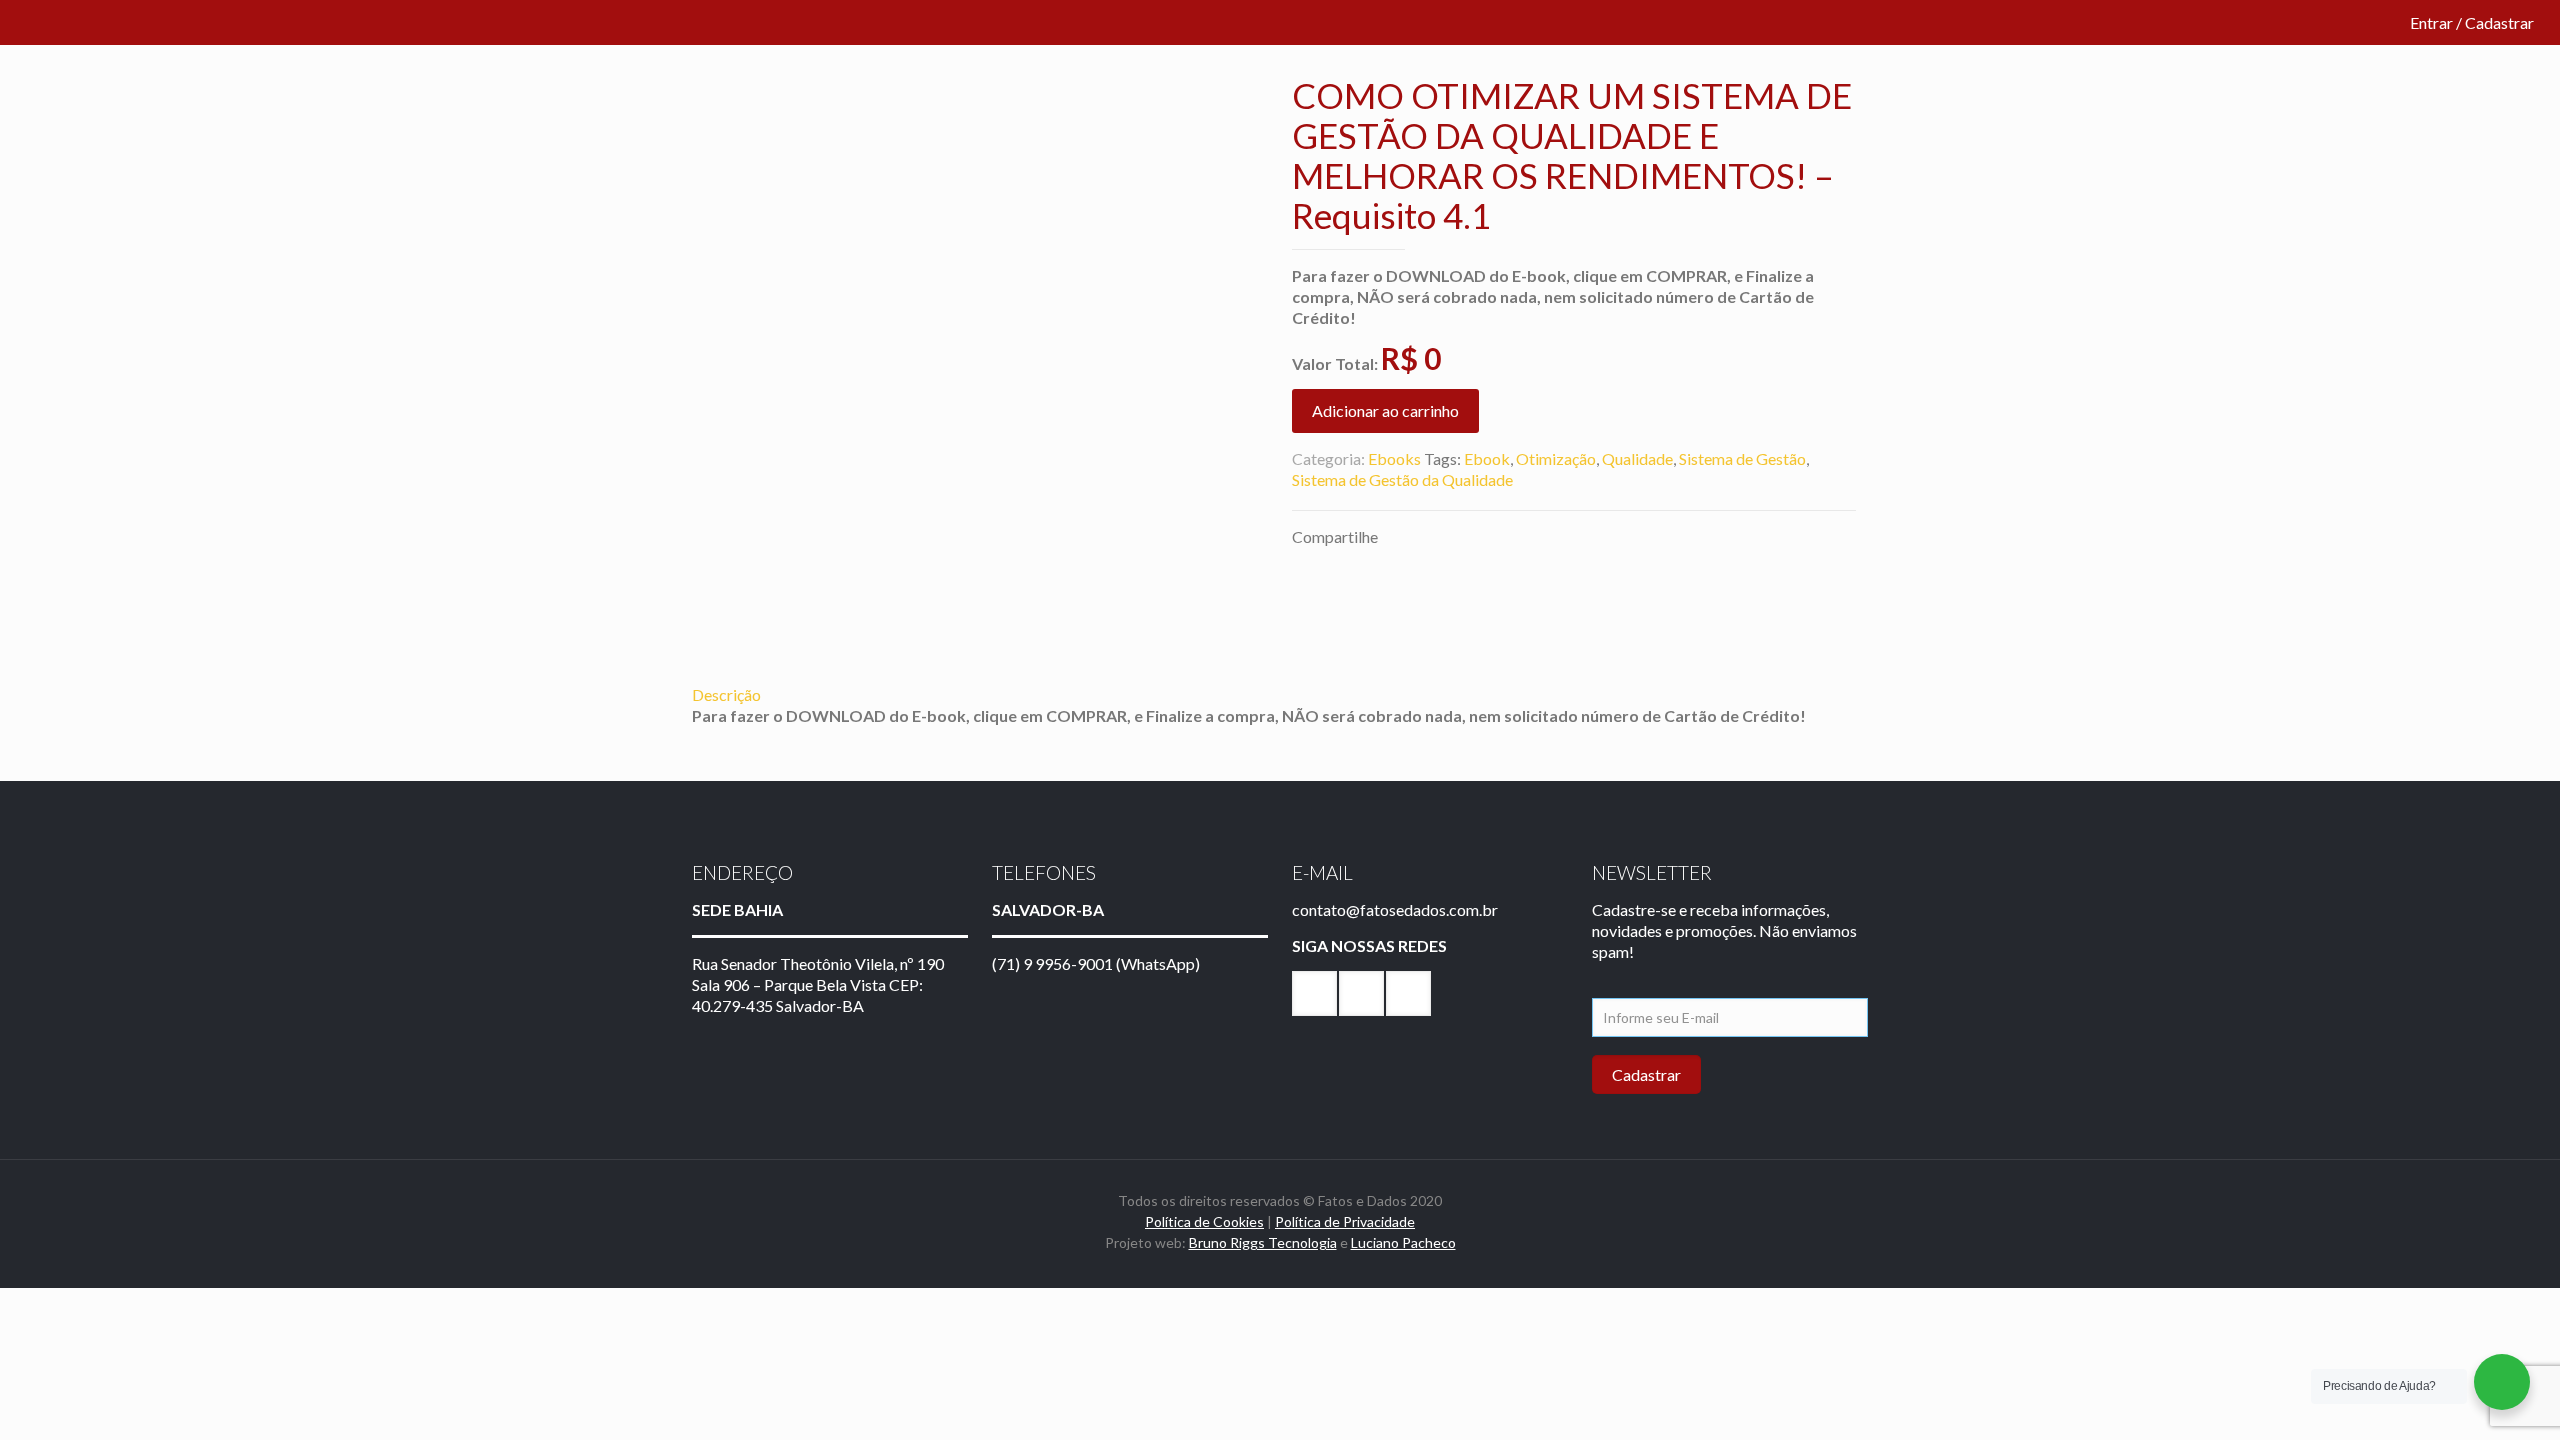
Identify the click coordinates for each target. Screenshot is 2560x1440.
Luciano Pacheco (1403, 1242)
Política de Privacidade (1345, 1221)
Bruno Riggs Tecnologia (1263, 1242)
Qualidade (1637, 458)
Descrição (726, 694)
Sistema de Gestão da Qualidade (1402, 479)
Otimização (1556, 458)
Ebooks (1394, 458)
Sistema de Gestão (1742, 458)
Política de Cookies (1204, 1221)
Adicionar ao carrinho (1385, 410)
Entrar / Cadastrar (2472, 22)
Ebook (1487, 458)
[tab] (1280, 694)
